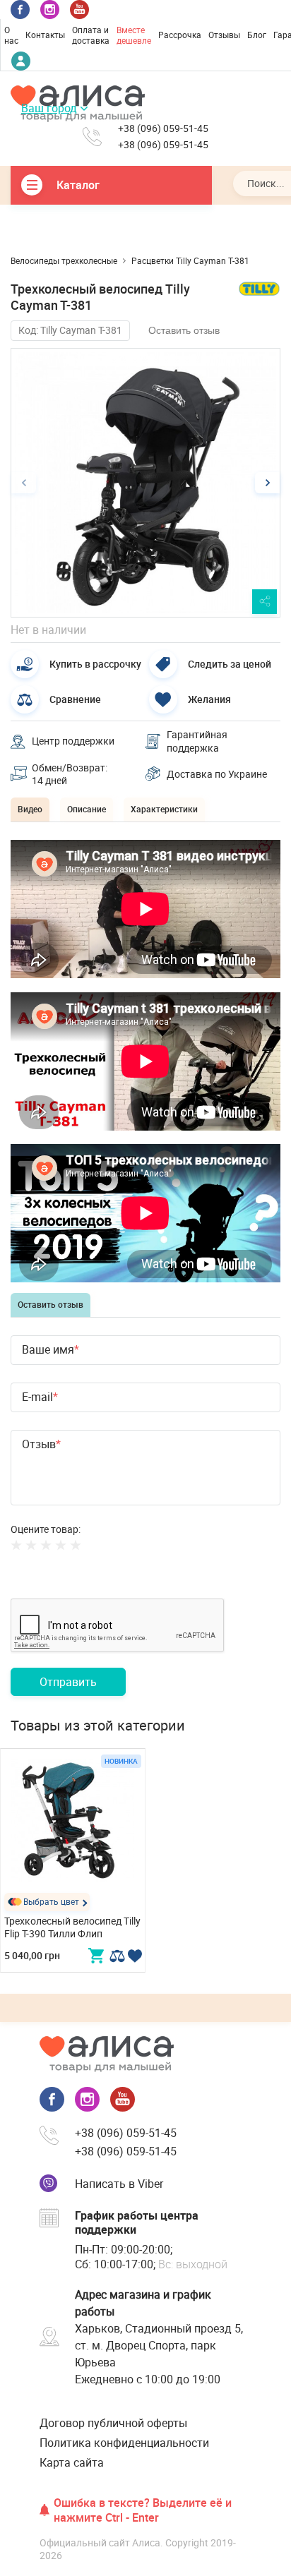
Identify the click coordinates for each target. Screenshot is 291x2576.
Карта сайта (72, 2462)
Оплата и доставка (91, 35)
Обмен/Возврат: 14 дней (70, 774)
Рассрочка (180, 35)
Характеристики (164, 809)
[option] (145, 483)
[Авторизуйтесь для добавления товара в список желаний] (135, 1956)
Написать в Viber (119, 2184)
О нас (11, 35)
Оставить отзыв (184, 330)
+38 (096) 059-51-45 (163, 128)
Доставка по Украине (217, 774)
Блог (257, 35)
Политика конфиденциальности (124, 2443)
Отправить (68, 1682)
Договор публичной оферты (113, 2423)
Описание (87, 809)
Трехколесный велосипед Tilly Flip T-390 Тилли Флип (72, 1927)
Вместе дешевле (134, 35)
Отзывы (224, 35)
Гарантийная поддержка (197, 741)
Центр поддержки (73, 741)
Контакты (45, 35)
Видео (30, 809)
